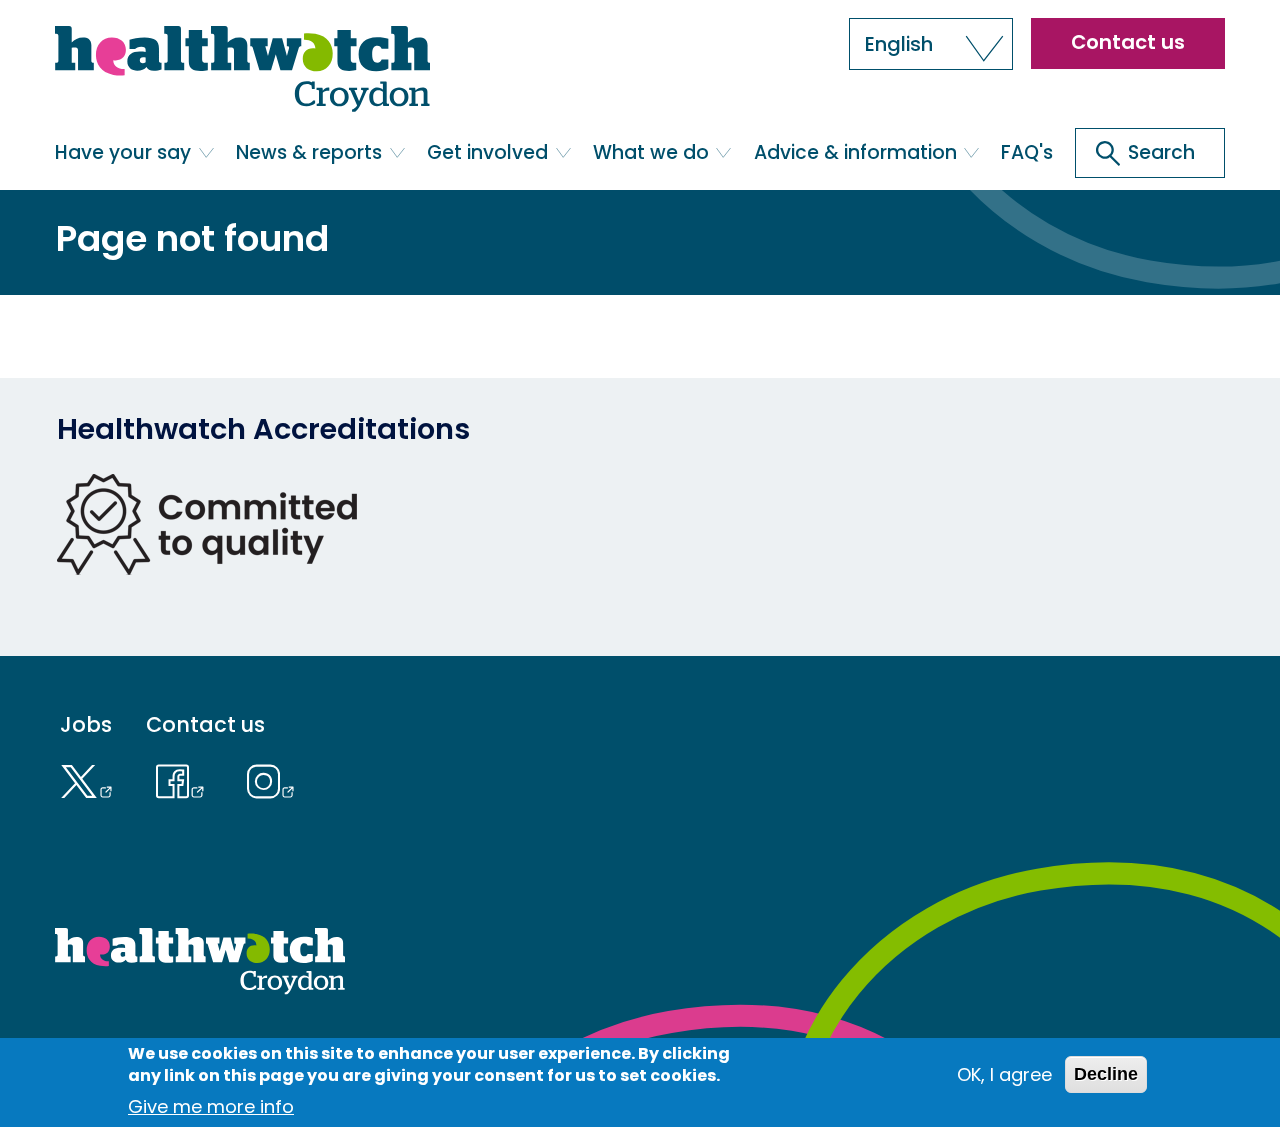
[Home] (242, 70)
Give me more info (211, 1106)
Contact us (1128, 42)
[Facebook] (184, 779)
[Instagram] (271, 779)
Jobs (86, 724)
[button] (931, 44)
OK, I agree (1004, 1074)
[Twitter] (90, 779)
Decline (1106, 1074)
